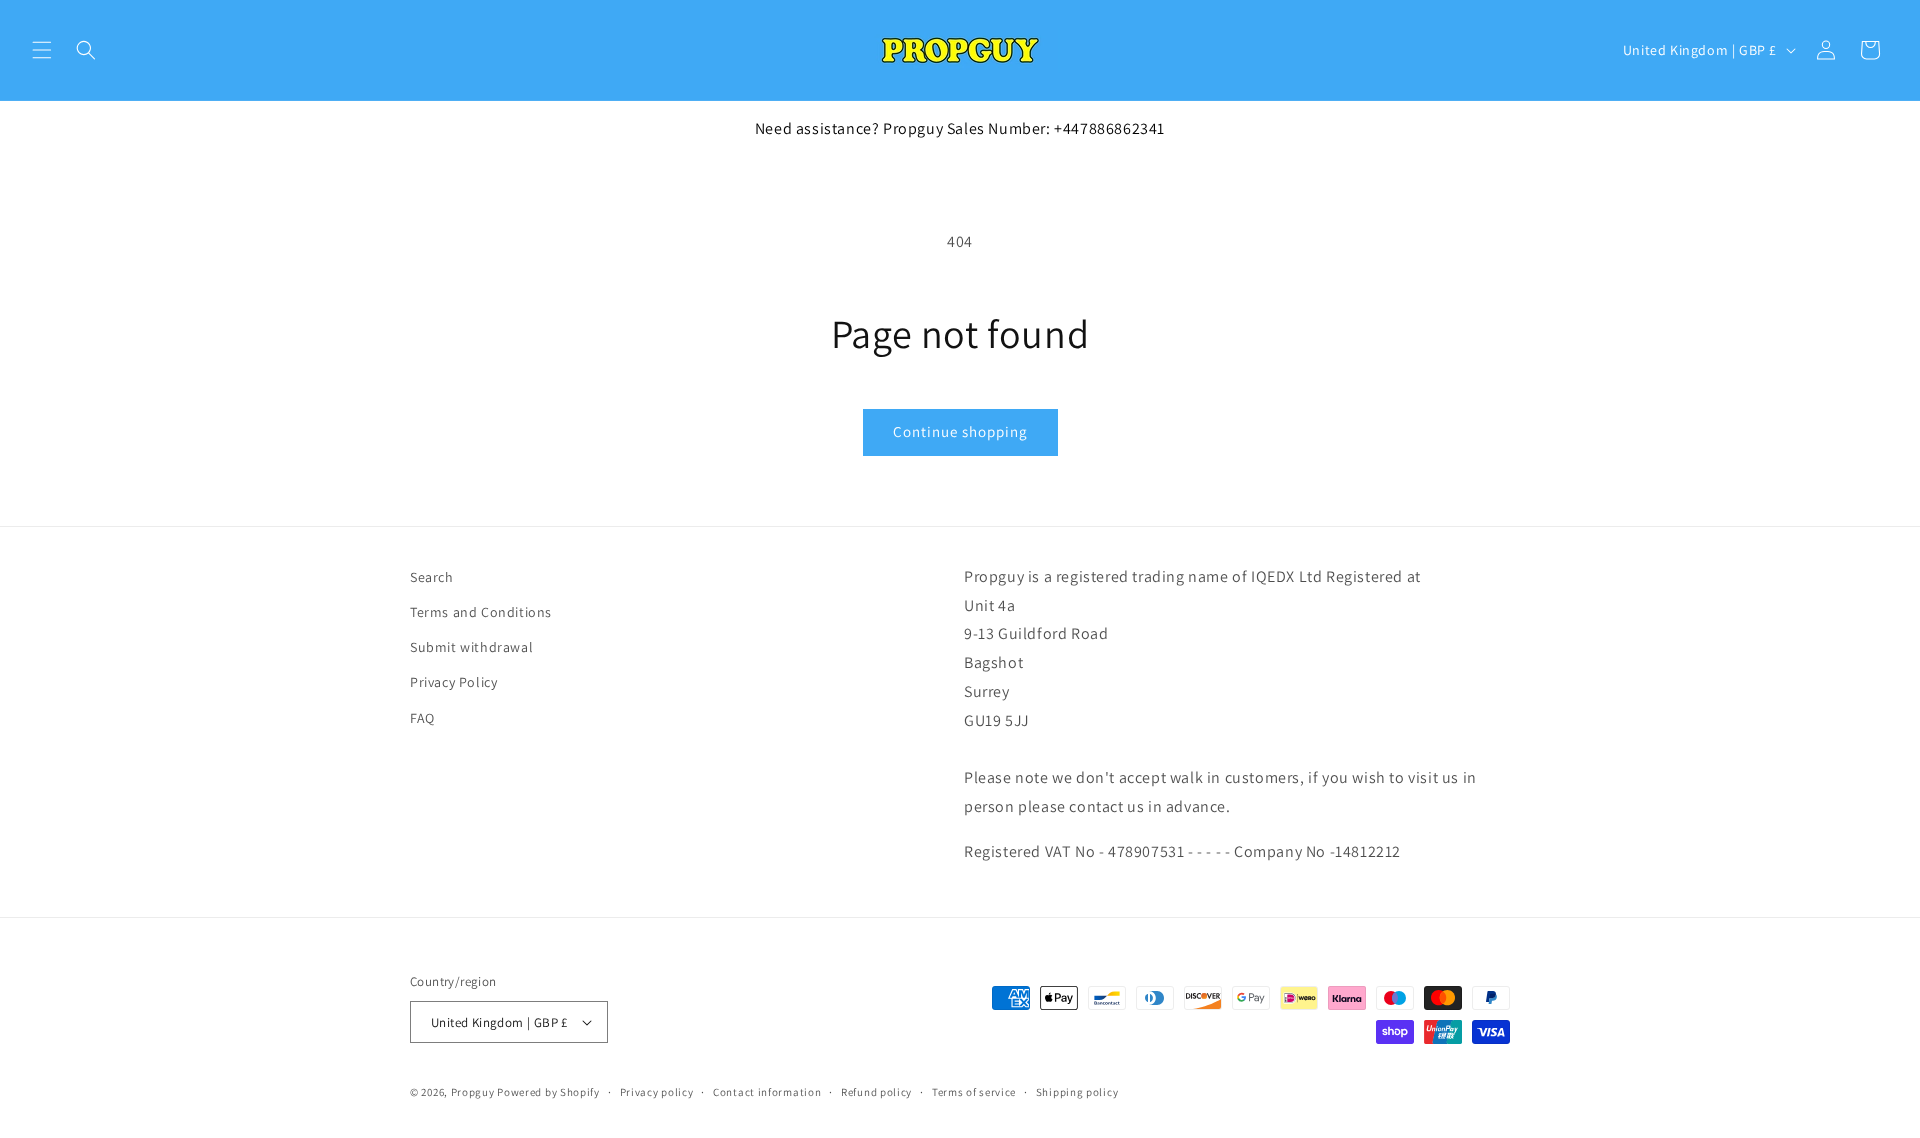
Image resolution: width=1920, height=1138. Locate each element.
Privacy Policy (453, 682)
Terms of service (974, 1092)
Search (432, 577)
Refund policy (876, 1092)
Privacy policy (657, 1092)
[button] (42, 50)
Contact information (767, 1092)
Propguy (473, 1092)
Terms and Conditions (481, 612)
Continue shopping (960, 431)
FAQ (422, 717)
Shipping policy (1077, 1092)
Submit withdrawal (471, 647)
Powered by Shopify (548, 1092)
